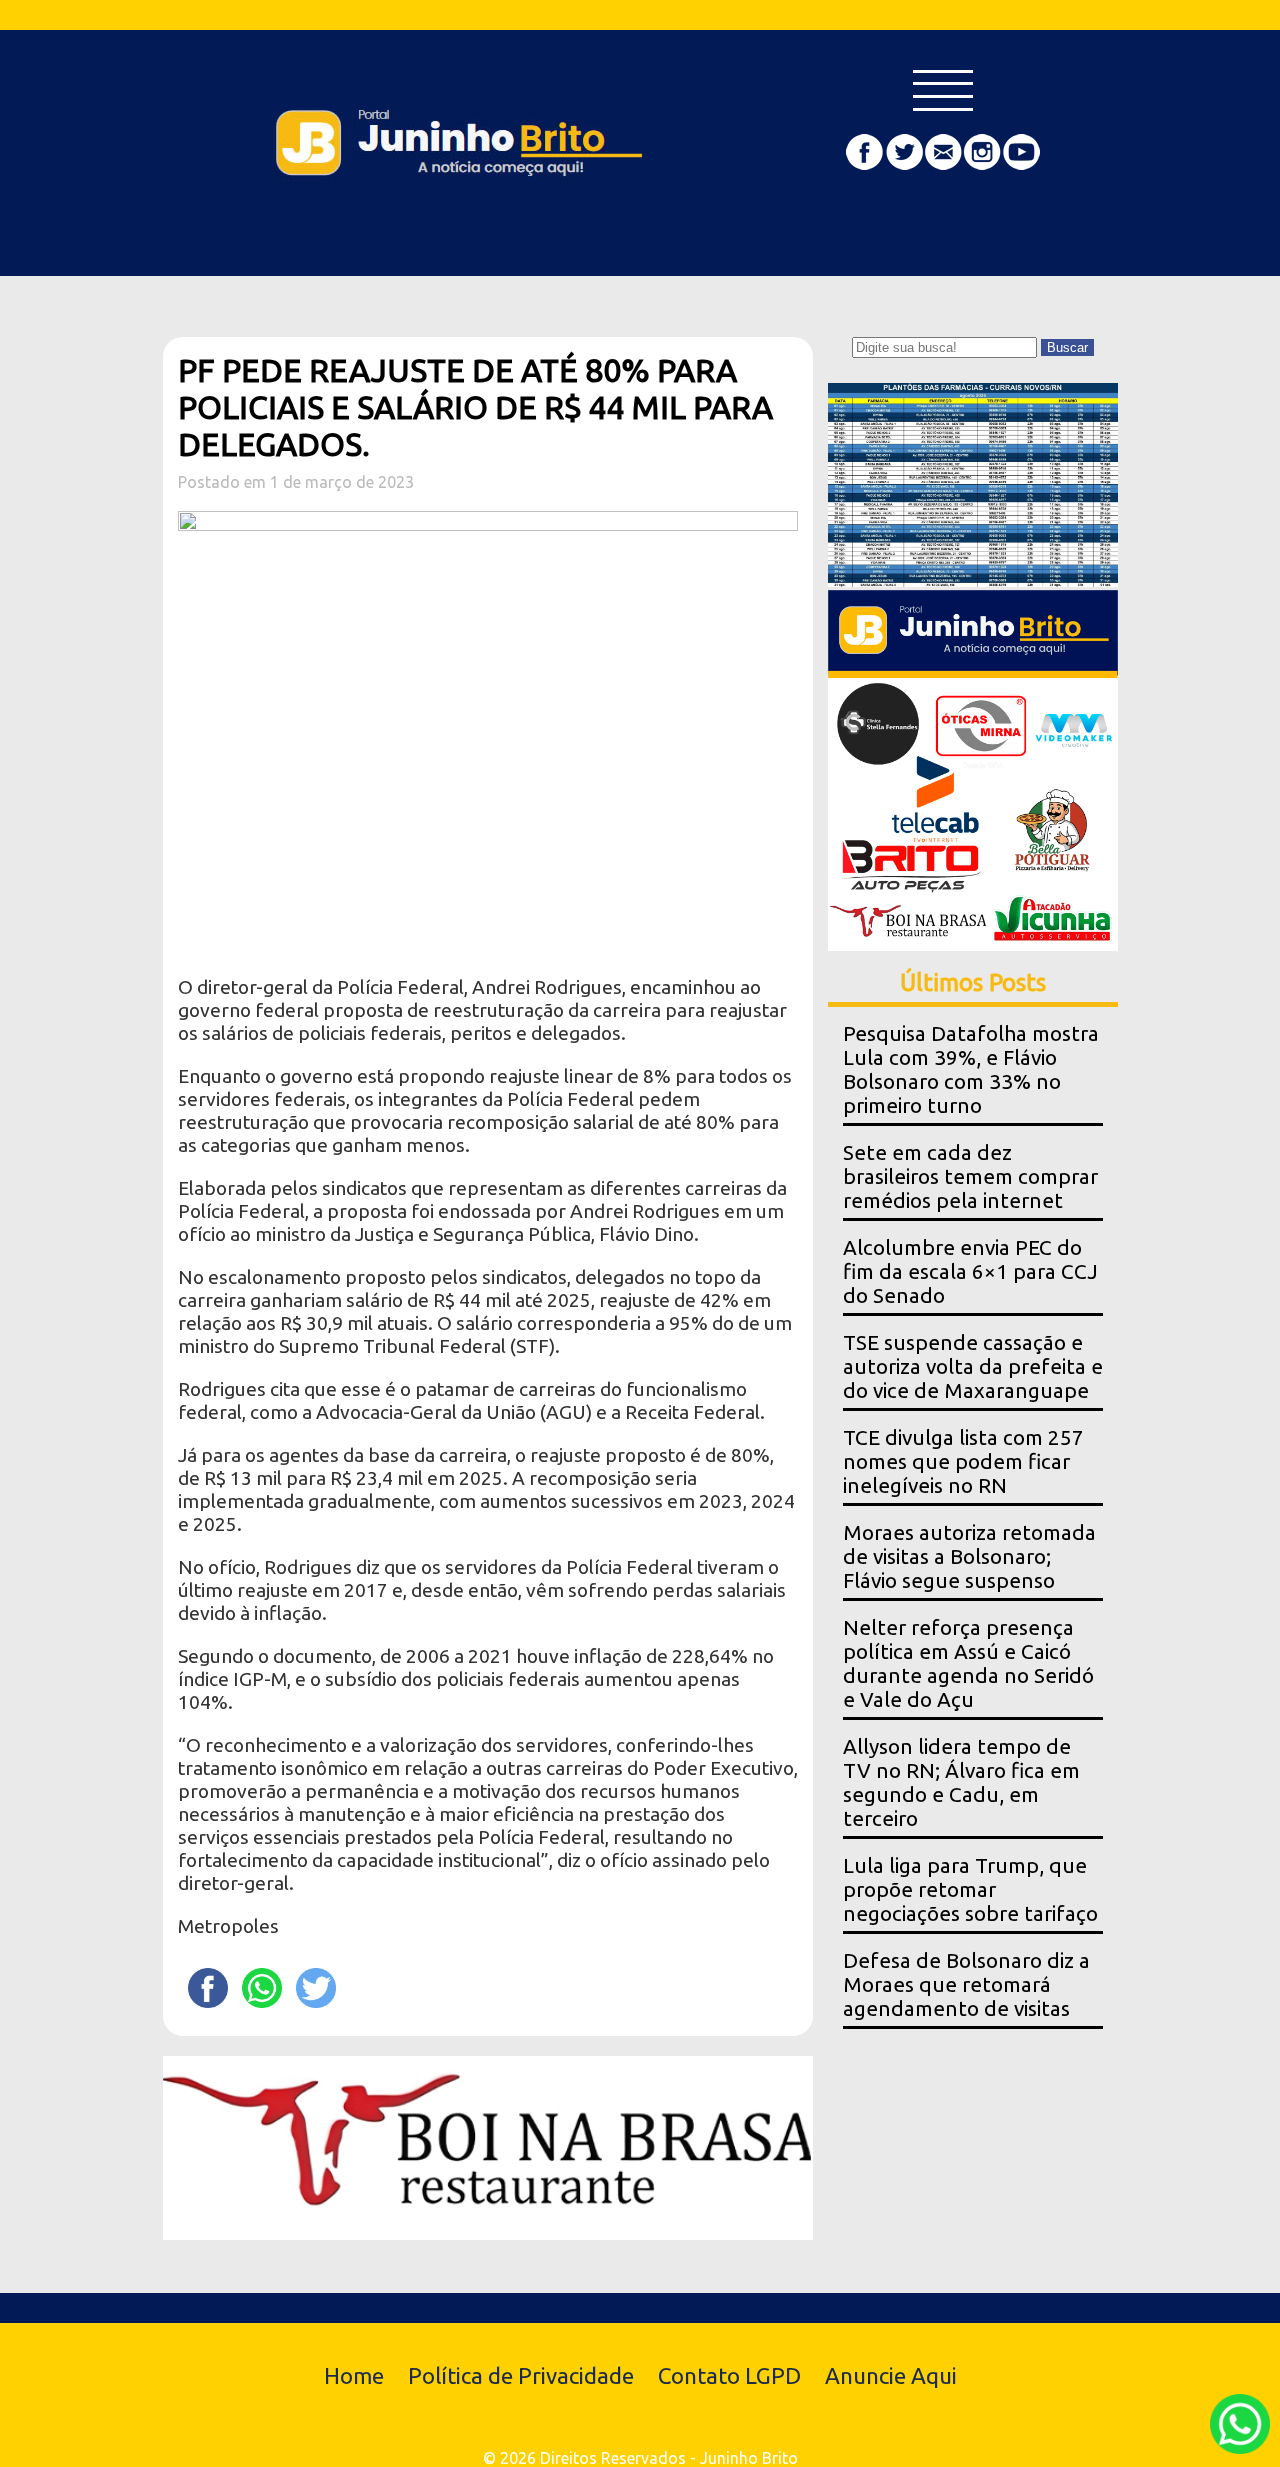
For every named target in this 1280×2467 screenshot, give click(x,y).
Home (354, 2375)
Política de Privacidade (521, 2375)
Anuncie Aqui (891, 2375)
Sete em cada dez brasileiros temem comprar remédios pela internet (970, 1176)
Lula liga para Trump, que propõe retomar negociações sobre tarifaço (970, 1889)
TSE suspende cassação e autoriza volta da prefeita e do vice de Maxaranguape (973, 1366)
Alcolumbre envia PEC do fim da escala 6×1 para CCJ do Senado (970, 1271)
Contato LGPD (729, 2375)
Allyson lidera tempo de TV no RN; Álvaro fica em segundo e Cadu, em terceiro (961, 1782)
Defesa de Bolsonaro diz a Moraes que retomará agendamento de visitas (966, 1984)
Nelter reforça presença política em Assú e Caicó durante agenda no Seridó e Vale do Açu (968, 1663)
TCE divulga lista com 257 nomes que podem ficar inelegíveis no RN (963, 1461)
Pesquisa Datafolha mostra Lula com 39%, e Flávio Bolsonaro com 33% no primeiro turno (971, 1069)
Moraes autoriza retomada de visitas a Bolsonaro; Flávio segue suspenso (969, 1556)
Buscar (1067, 347)
